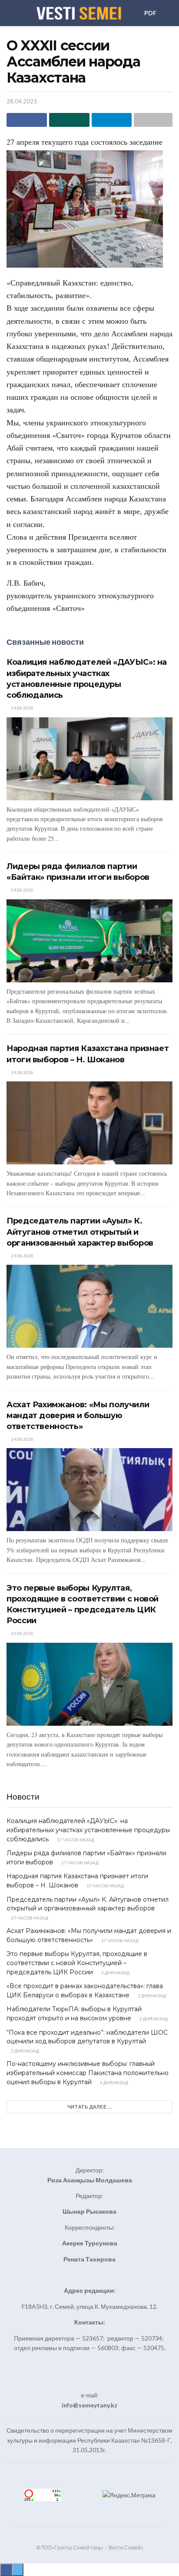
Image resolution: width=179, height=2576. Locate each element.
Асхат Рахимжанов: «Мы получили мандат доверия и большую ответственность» (78, 1416)
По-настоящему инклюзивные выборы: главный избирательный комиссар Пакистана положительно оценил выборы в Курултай (88, 2073)
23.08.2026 (22, 1633)
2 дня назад (115, 1973)
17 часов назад (75, 1840)
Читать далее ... (90, 2107)
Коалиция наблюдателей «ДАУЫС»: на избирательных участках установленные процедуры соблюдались (88, 1830)
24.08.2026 (22, 708)
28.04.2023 (22, 101)
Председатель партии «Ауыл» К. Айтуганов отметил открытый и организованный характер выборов (80, 1232)
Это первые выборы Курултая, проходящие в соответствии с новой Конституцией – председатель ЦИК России (77, 1963)
